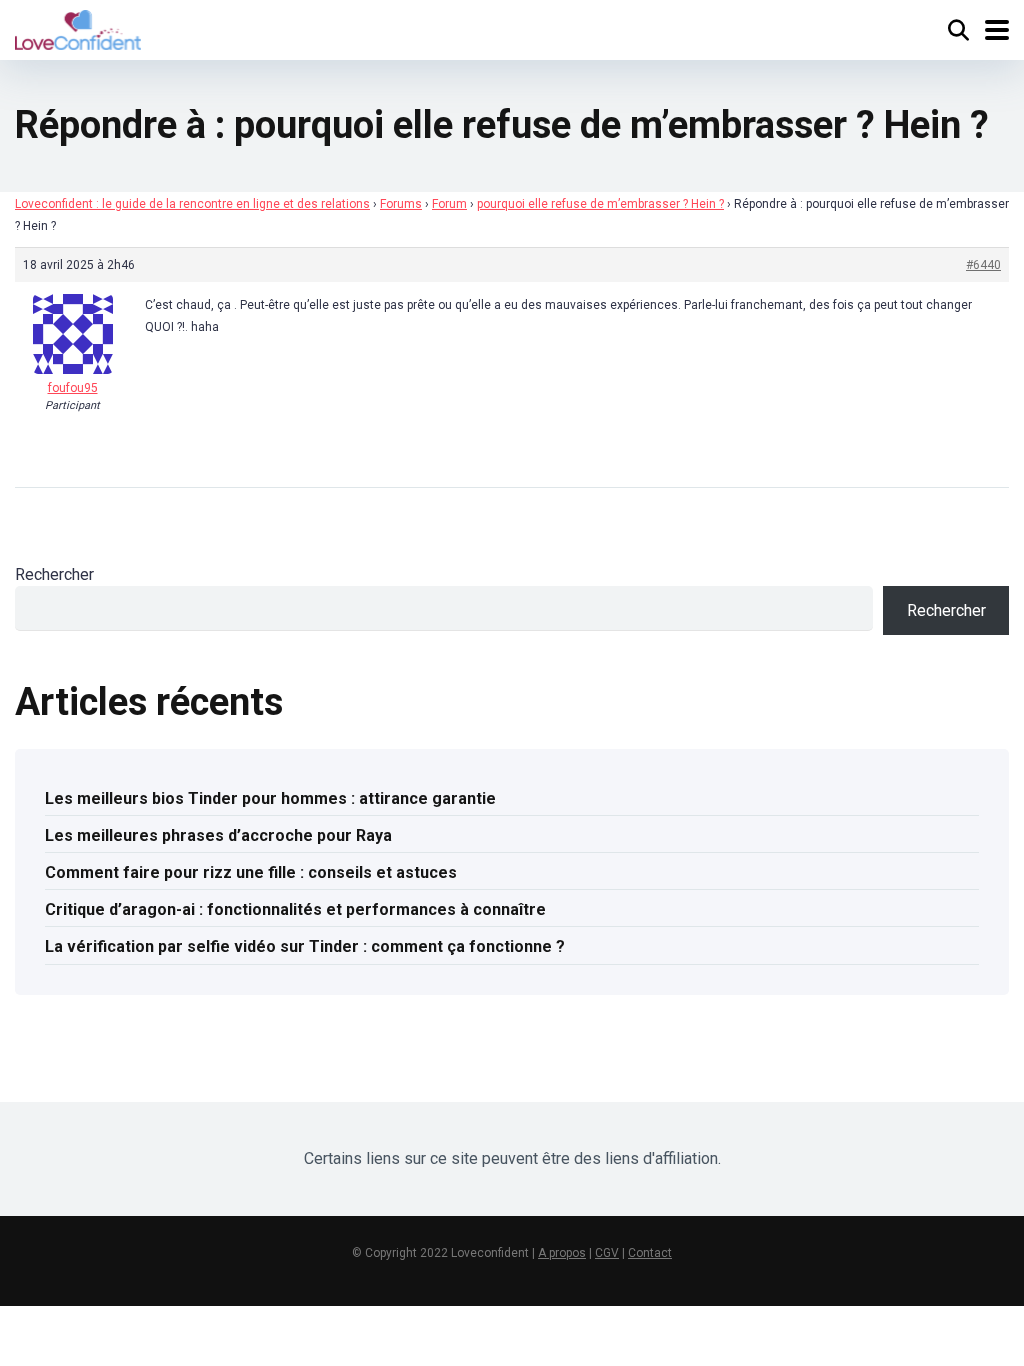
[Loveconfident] (78, 27)
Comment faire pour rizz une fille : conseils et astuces (251, 872)
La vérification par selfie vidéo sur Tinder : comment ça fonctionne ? (305, 946)
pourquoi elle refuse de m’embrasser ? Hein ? (600, 204)
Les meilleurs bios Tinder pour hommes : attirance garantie (270, 798)
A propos (562, 1253)
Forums (401, 204)
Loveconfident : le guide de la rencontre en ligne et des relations (192, 204)
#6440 (983, 265)
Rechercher (54, 574)
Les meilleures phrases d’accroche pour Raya (218, 835)
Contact (650, 1253)
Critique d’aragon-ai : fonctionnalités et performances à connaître (295, 909)
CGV (607, 1253)
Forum (449, 204)
